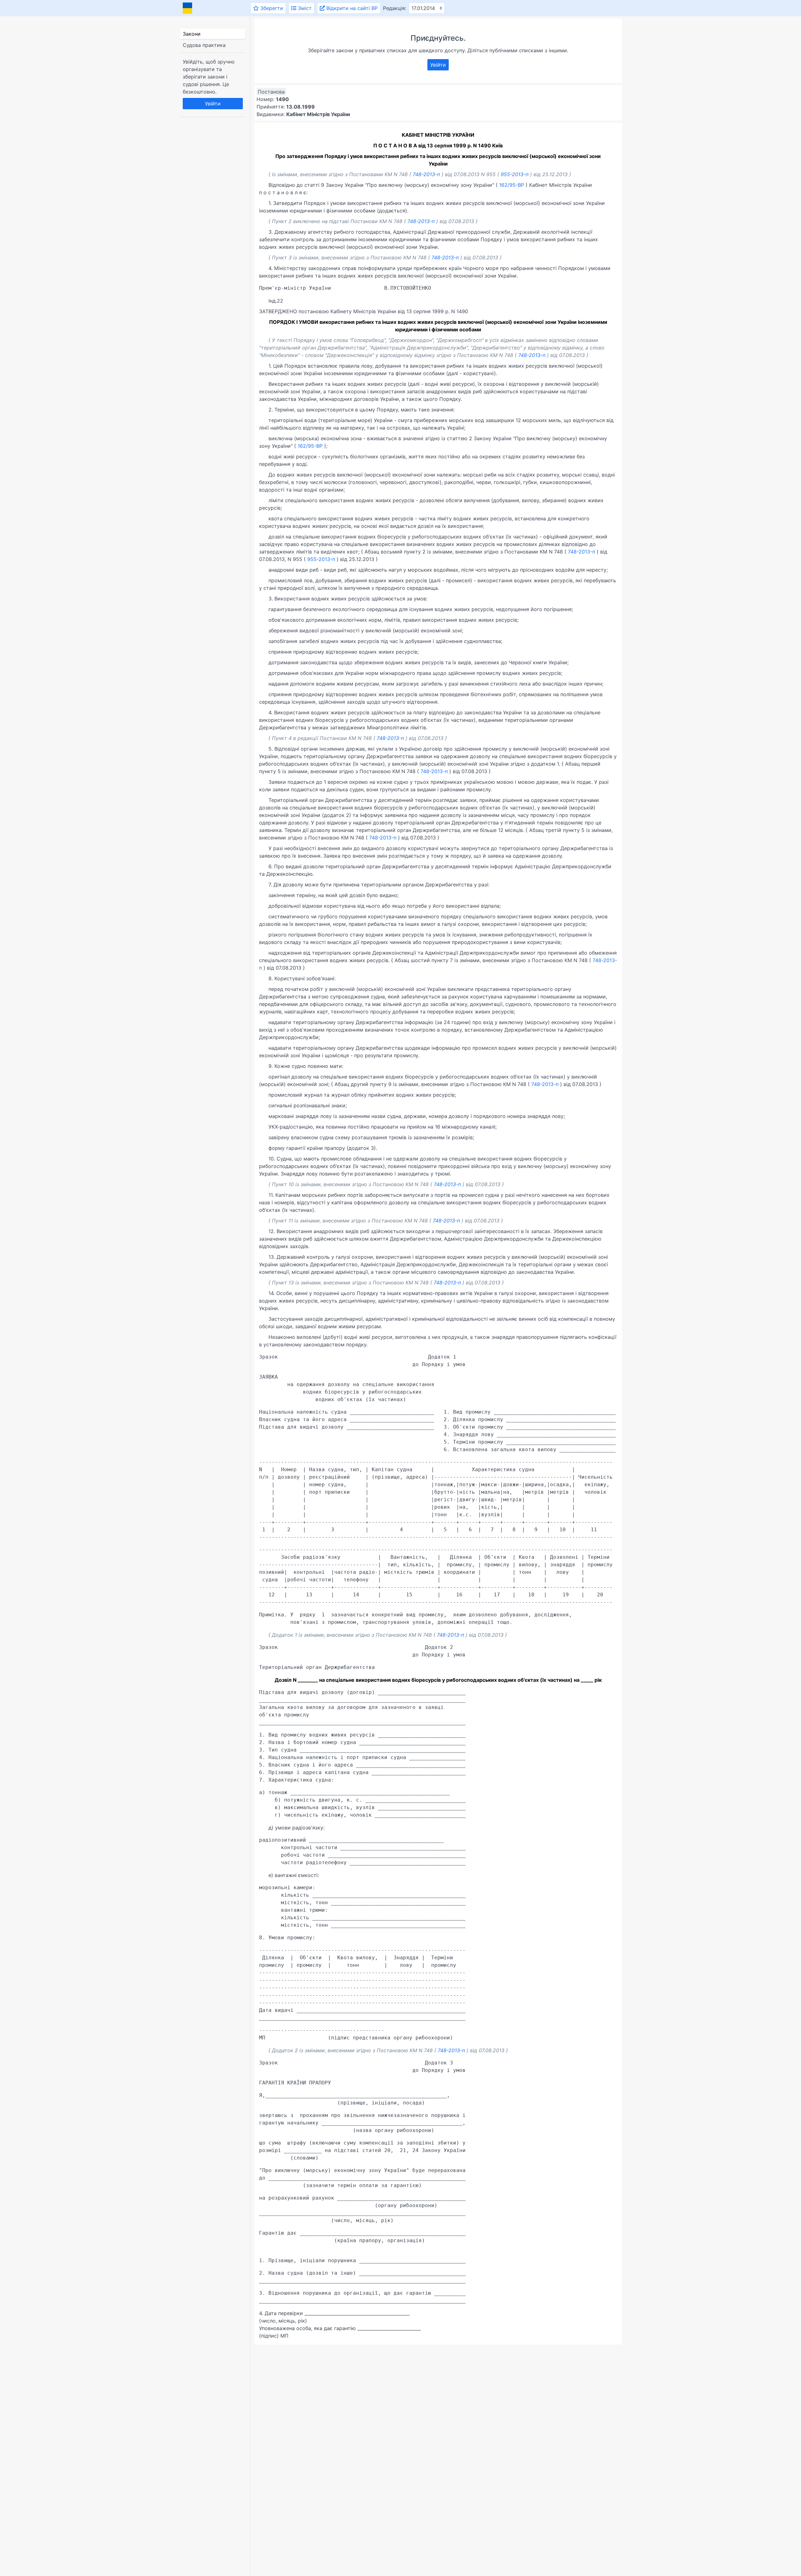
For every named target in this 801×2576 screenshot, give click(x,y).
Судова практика (204, 45)
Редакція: (395, 8)
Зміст (304, 8)
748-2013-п (426, 174)
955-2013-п (515, 174)
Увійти (213, 104)
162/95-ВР (512, 185)
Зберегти (271, 8)
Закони (192, 34)
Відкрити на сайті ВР (351, 8)
